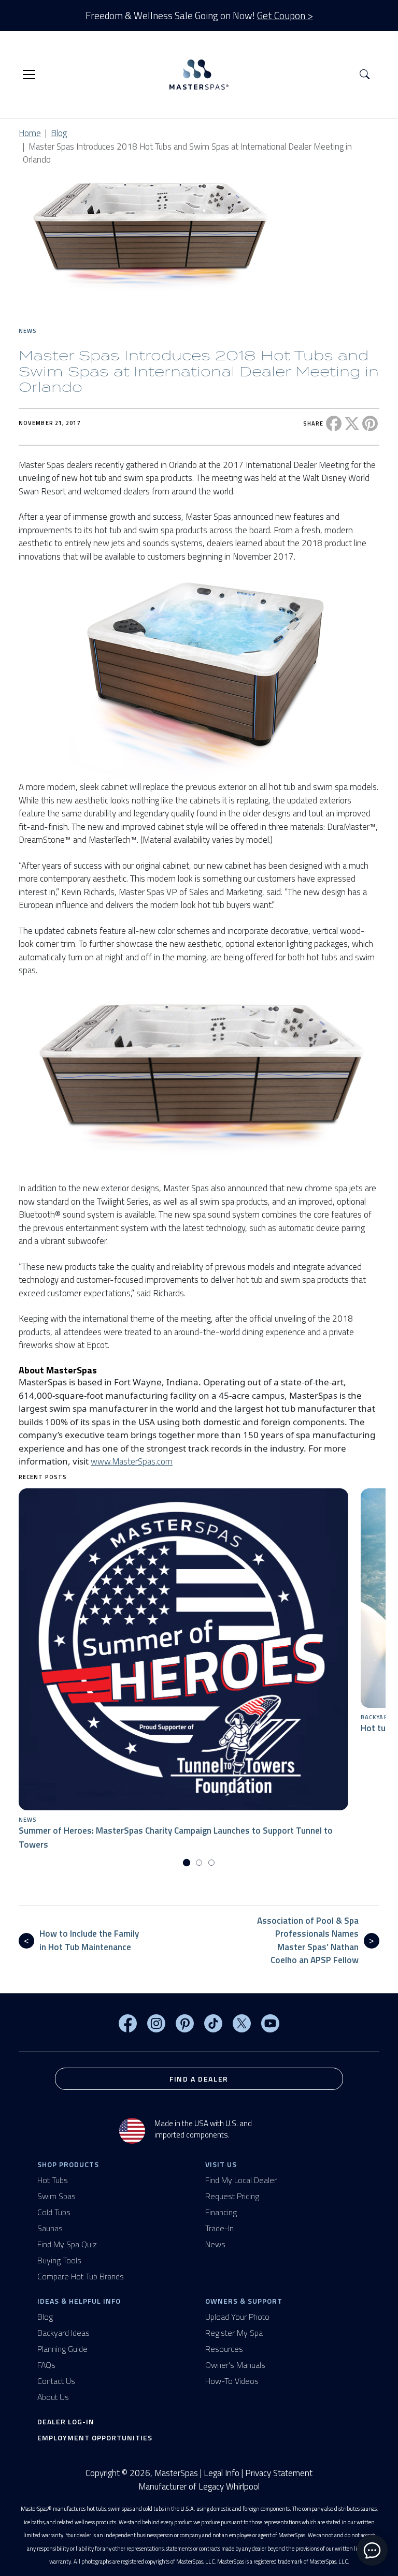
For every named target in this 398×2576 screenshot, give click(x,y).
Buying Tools (59, 2260)
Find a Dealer (199, 2079)
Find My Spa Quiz (67, 2244)
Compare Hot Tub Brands (81, 2276)
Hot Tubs (53, 2180)
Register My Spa (234, 2333)
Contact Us (56, 2381)
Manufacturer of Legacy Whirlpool (199, 2487)
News (28, 331)
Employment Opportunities (95, 2438)
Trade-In (219, 2228)
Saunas (50, 2228)
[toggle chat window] (372, 2550)
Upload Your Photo (237, 2317)
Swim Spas (56, 2196)
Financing (221, 2212)
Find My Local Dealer (241, 2180)
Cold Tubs (54, 2212)
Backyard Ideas (63, 2333)
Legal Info (222, 2473)
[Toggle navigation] (29, 75)
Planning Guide (62, 2349)
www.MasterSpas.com (132, 1461)
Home (30, 133)
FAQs (46, 2365)
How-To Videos (232, 2381)
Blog (59, 133)
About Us (53, 2397)
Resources (224, 2349)
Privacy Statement (279, 2473)
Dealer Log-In (66, 2421)
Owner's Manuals (235, 2365)
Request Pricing (232, 2196)
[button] (365, 75)
